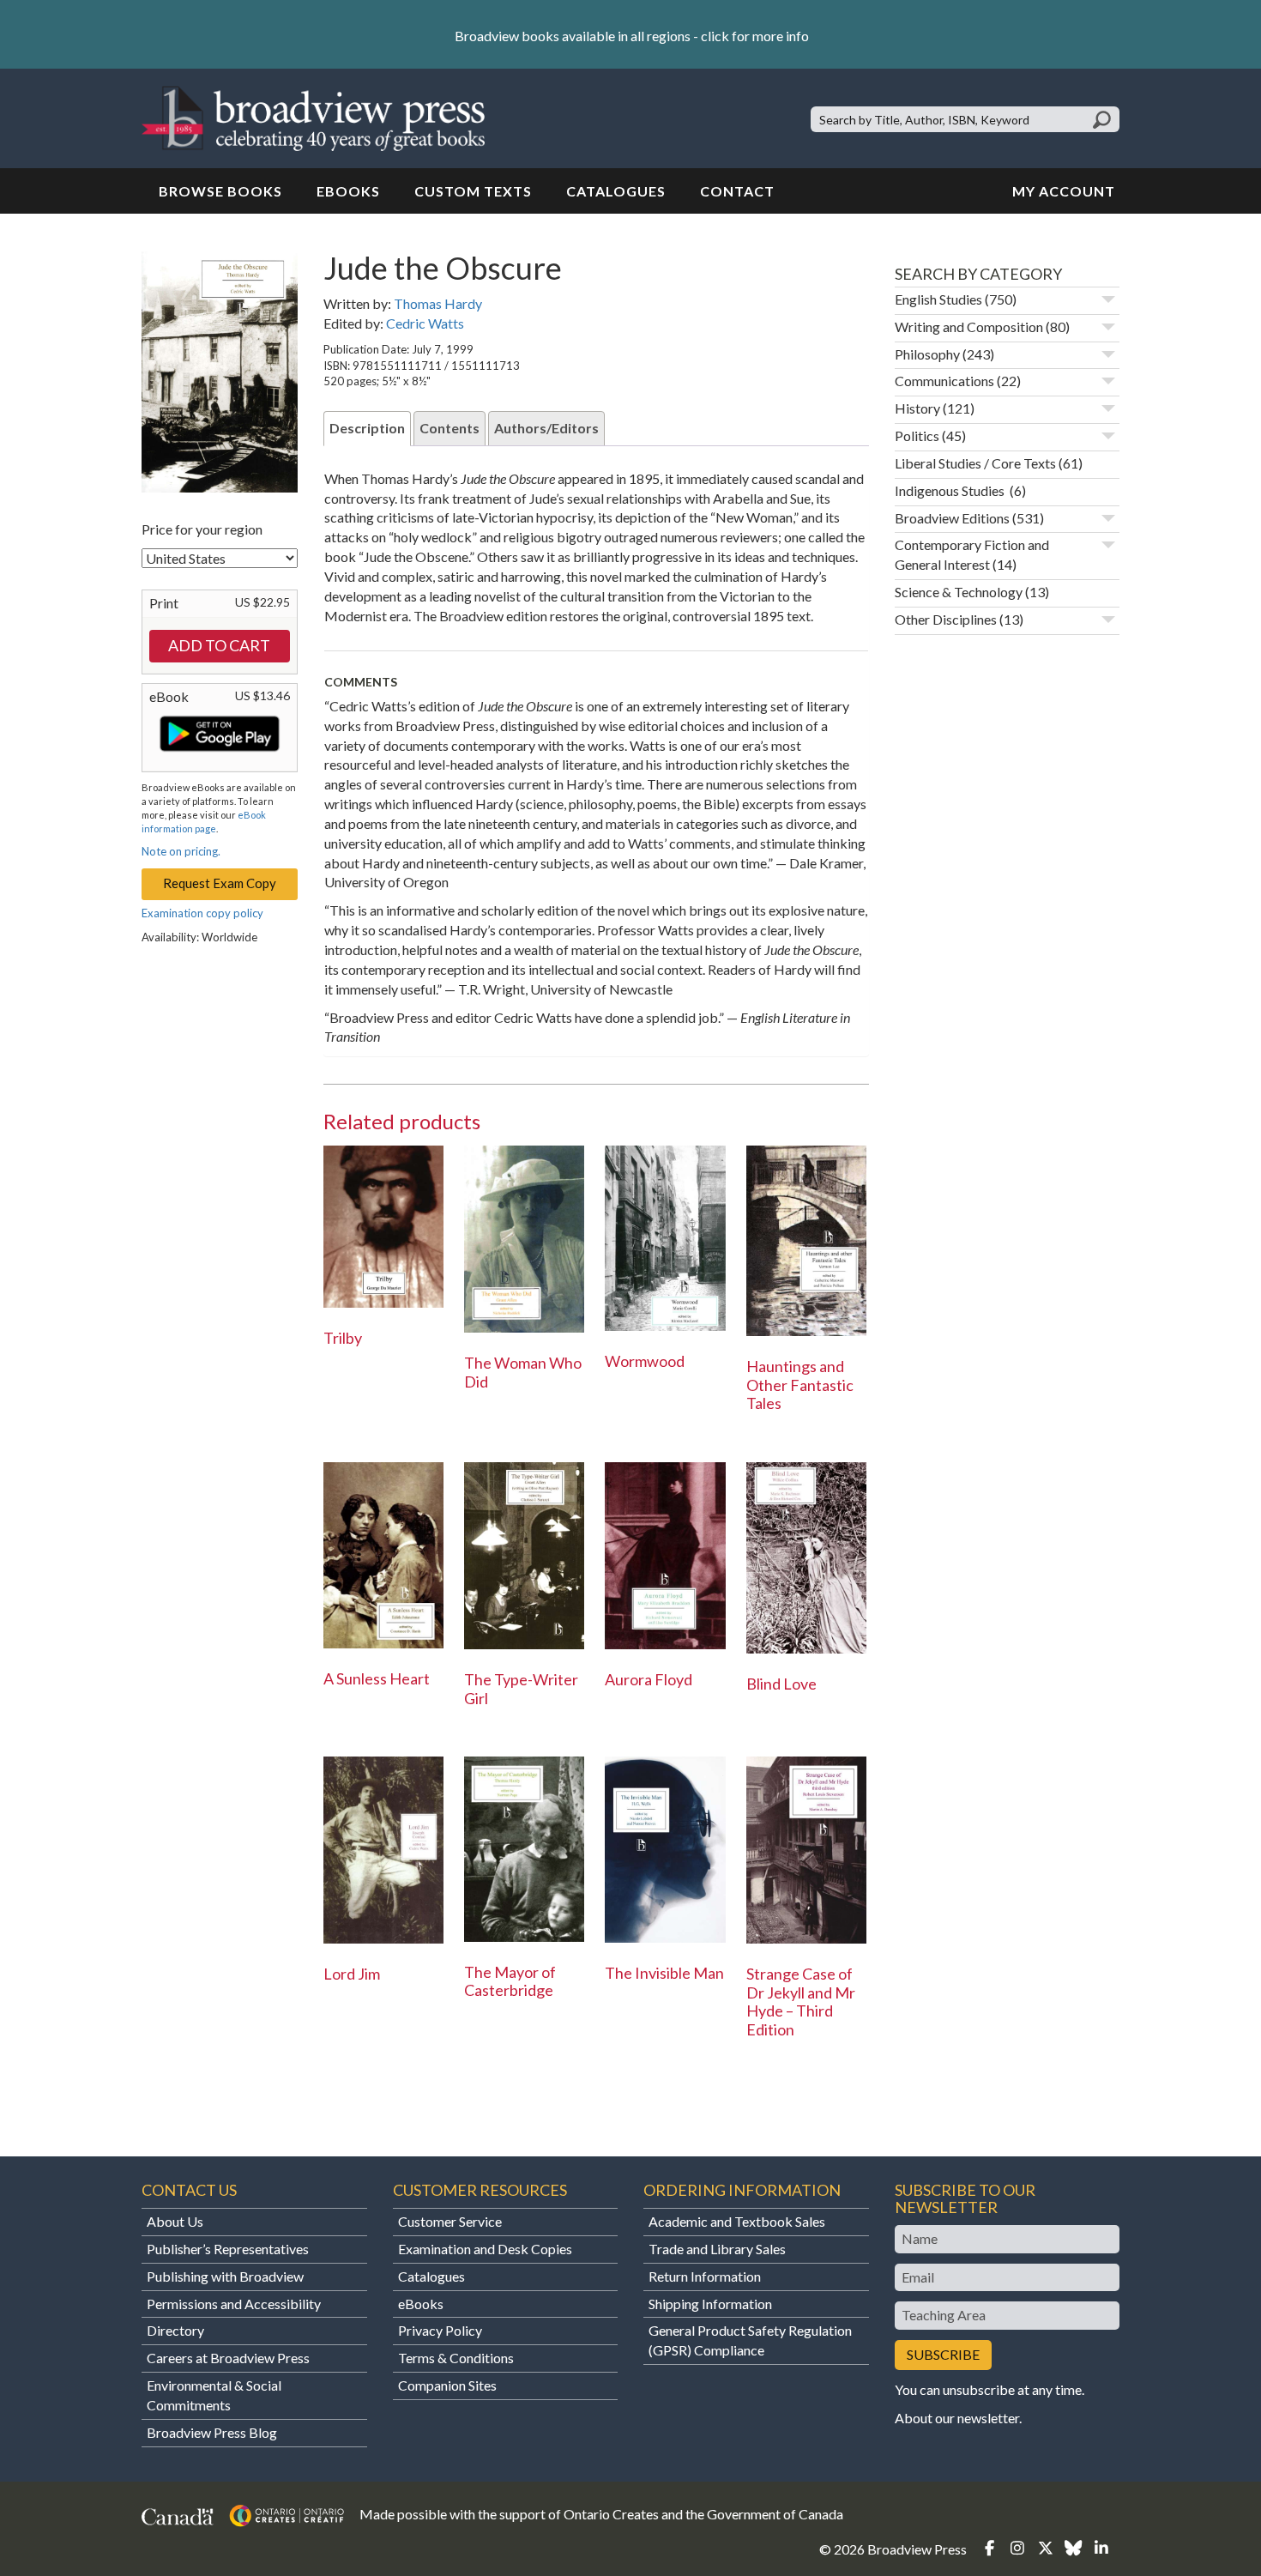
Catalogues (616, 191)
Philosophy (927, 354)
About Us (175, 2221)
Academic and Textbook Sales (737, 2221)
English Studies (938, 299)
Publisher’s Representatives (228, 2249)
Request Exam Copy (220, 883)
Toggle (1108, 299)
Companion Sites (447, 2385)
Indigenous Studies (951, 490)
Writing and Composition (969, 327)
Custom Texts (473, 191)
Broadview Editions (952, 518)
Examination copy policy (202, 913)
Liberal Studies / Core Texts (975, 463)
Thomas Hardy (438, 303)
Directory (175, 2330)
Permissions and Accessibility (234, 2304)
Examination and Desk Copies (485, 2249)
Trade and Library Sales (717, 2249)
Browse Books (220, 191)
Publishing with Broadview (225, 2276)
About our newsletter (957, 2418)
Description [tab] (367, 428)
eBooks (348, 191)
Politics (917, 435)
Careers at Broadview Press (228, 2358)
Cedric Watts (425, 323)
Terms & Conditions (456, 2358)
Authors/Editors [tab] (546, 428)
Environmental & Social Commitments (214, 2395)
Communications (944, 381)
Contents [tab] (449, 428)
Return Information (705, 2276)
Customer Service (450, 2221)
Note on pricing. (181, 851)
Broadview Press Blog (212, 2432)
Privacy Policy (440, 2330)
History (917, 408)
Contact (737, 191)
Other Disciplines (946, 619)
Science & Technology (959, 592)
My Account (1064, 191)
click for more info (755, 36)
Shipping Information (710, 2304)
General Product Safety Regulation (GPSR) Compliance (750, 2340)
